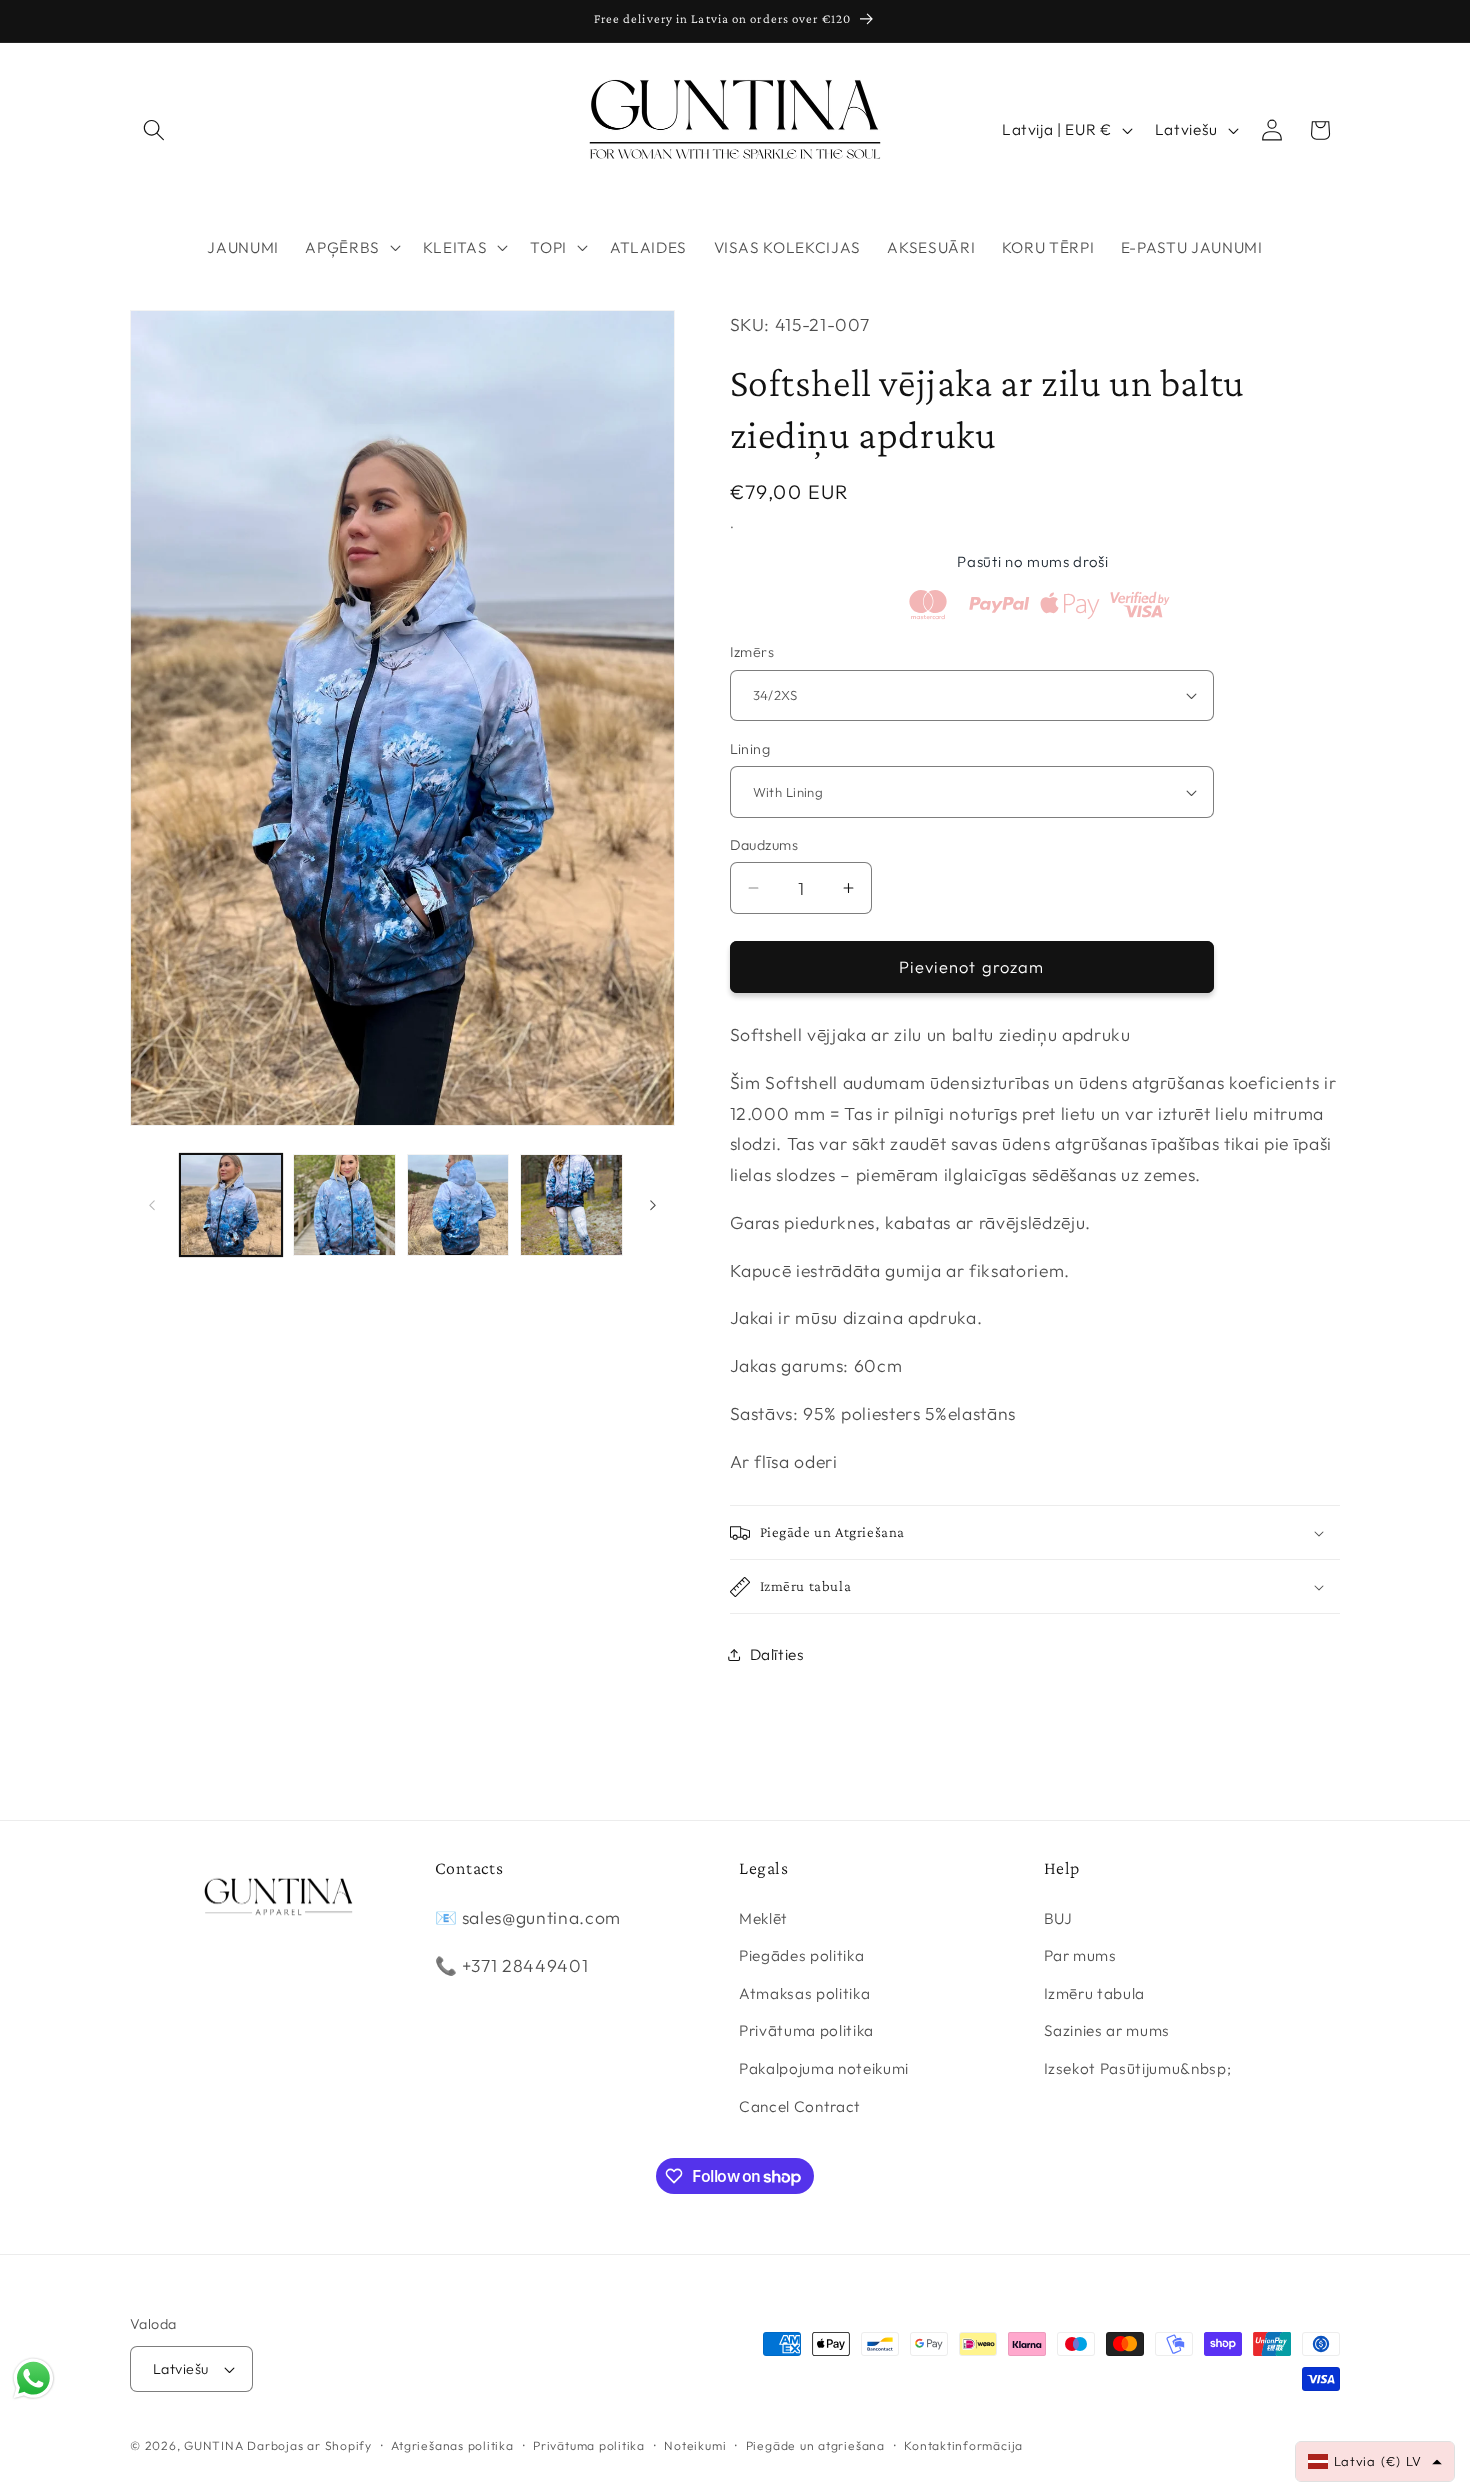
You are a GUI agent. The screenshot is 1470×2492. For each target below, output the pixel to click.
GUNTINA (213, 2445)
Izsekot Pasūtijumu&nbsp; (1138, 2067)
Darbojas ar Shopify (309, 2445)
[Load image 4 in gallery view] (571, 1205)
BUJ (1058, 1917)
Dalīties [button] (777, 1654)
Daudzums (764, 845)
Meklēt (763, 1917)
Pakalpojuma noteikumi (824, 2067)
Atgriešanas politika (452, 2445)
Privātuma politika (806, 2030)
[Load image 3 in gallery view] (458, 1205)
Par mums (1080, 1955)
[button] (154, 130)
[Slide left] (152, 1205)
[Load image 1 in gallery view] (231, 1205)
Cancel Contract (800, 2105)
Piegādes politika (801, 1955)
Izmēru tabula (1095, 1992)
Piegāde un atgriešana (815, 2445)
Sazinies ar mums (1107, 2030)
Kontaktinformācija (963, 2445)
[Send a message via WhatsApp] (33, 2378)
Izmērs (752, 652)
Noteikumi (695, 2445)
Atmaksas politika (804, 1992)
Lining (750, 749)
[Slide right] (653, 1205)
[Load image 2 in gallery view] (344, 1205)
